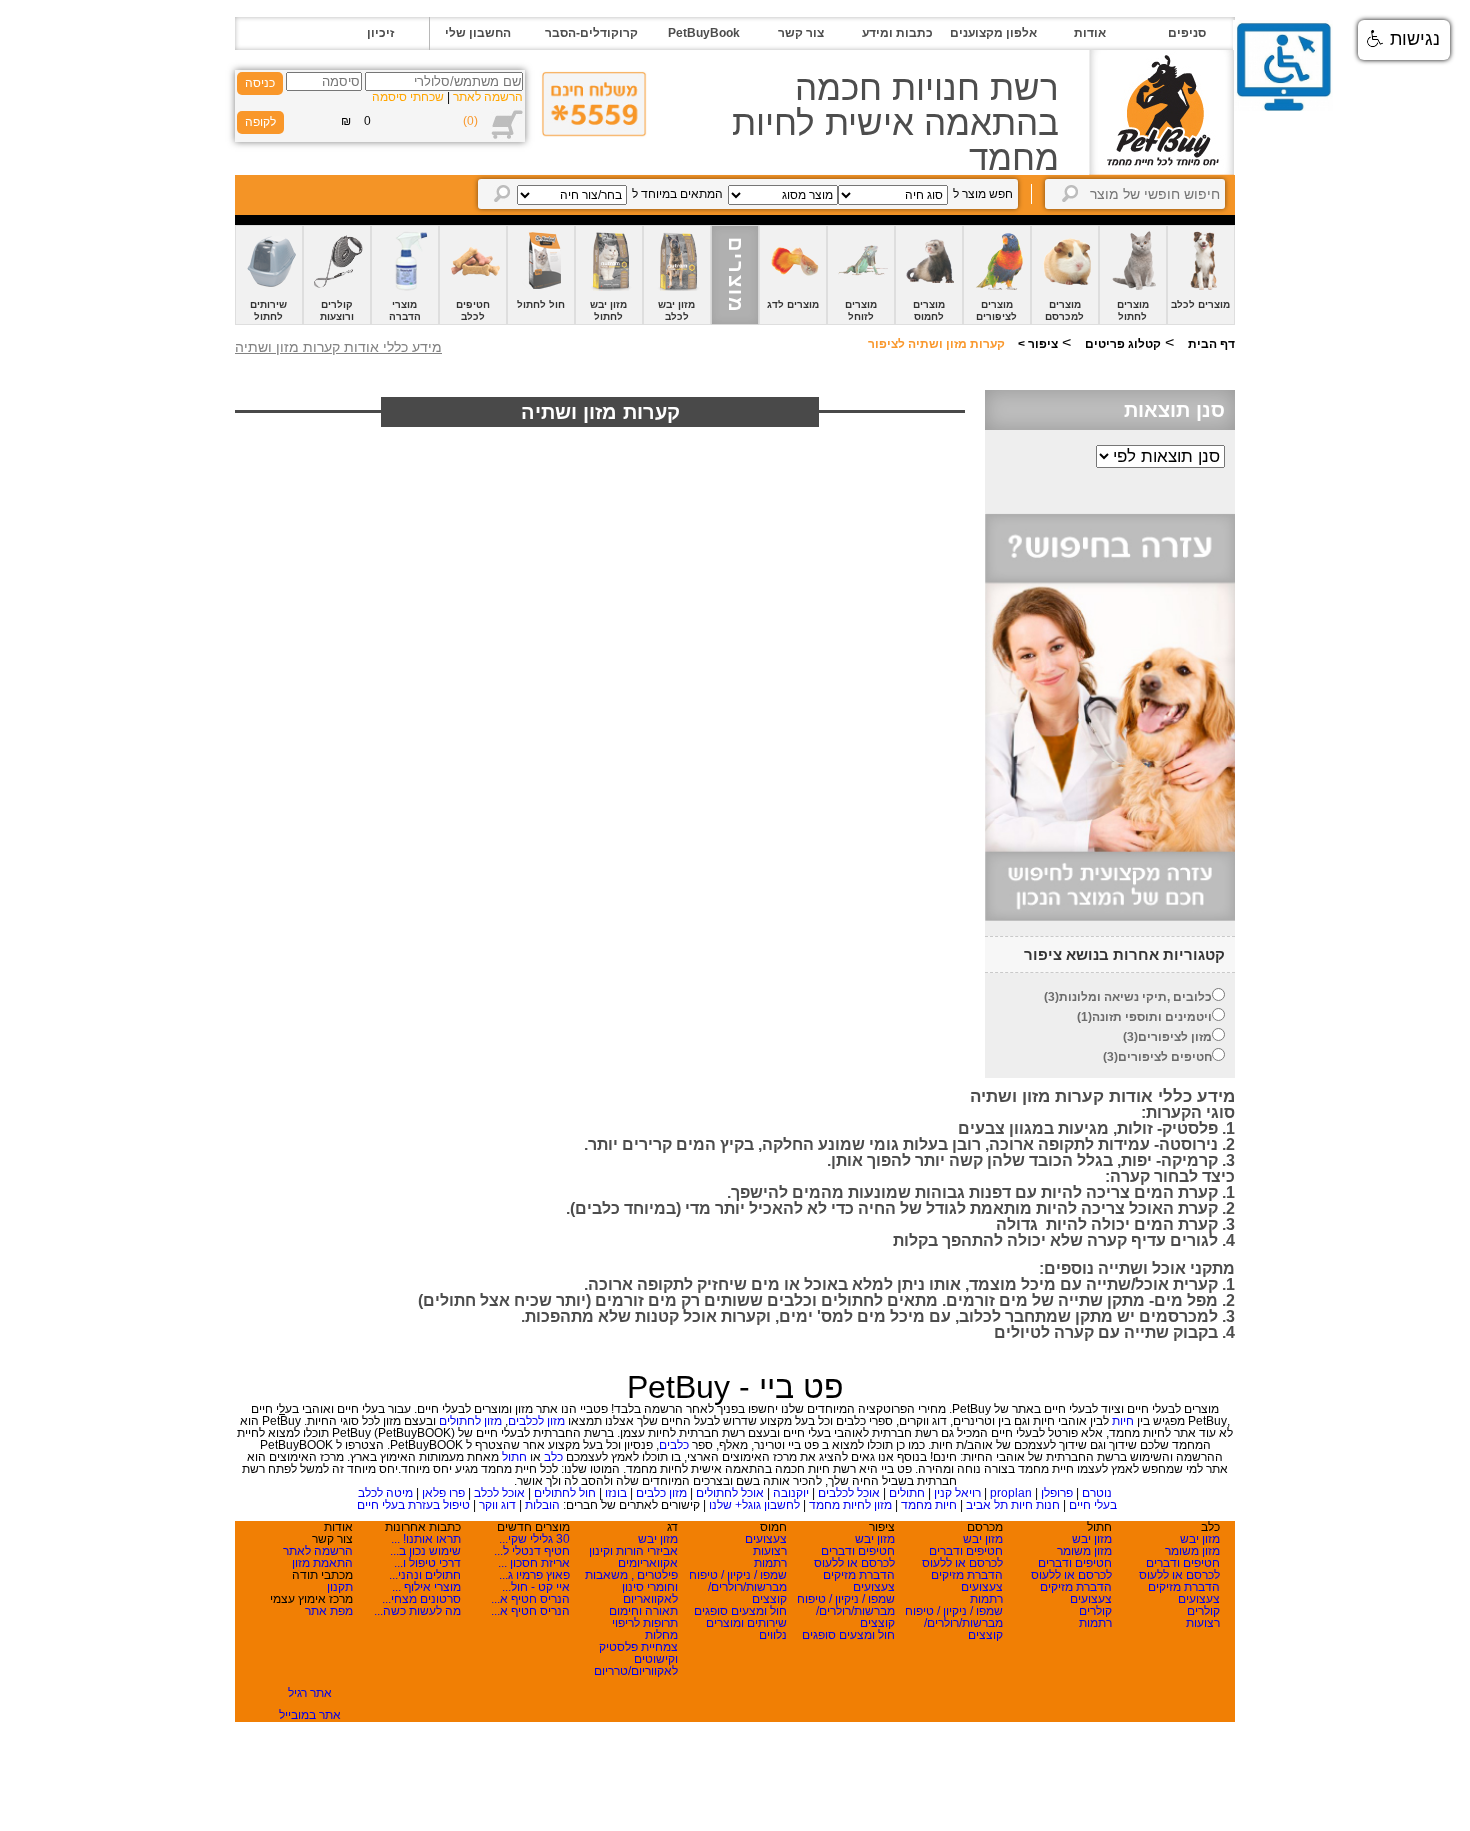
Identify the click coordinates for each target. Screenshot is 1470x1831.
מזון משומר (1192, 1551)
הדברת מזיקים (1184, 1587)
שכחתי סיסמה (408, 97)
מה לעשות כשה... (417, 1611)
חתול (514, 1457)
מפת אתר (329, 1611)
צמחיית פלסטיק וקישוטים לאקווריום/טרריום (636, 1659)
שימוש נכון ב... (425, 1551)
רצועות (1203, 1623)
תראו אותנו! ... (426, 1539)
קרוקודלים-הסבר (591, 33)
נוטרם (1097, 1493)
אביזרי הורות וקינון (633, 1551)
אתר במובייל (310, 1715)
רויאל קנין (957, 1493)
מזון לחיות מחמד (850, 1505)
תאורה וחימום (643, 1611)
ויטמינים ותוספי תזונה (1152, 1017)
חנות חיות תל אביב (1013, 1505)
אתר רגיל (310, 1693)
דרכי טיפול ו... (427, 1563)
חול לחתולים (565, 1493)
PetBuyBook (704, 33)
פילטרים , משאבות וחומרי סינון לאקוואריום (631, 1587)
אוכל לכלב (499, 1493)
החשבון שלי (478, 33)
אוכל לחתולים (730, 1493)
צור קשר (801, 33)
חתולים (907, 1493)
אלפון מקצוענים (993, 33)
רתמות (1095, 1623)
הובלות (542, 1505)
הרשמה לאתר (488, 97)
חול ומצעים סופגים (848, 1635)
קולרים (1203, 1611)
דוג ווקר (497, 1505)
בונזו (616, 1493)
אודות (1090, 33)
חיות (1123, 1421)
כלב (553, 1457)
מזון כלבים (661, 1493)
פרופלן (1057, 1493)
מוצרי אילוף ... (426, 1587)
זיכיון (380, 33)
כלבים (674, 1445)
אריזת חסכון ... (534, 1563)
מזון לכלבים (536, 1421)
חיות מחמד (929, 1505)
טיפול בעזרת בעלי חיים (413, 1505)
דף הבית (1211, 344)
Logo (1161, 112)
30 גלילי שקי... (534, 1539)
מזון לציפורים (1175, 1037)
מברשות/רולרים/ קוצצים (963, 1629)
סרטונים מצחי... (421, 1599)
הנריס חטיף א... (530, 1599)
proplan (1011, 1493)
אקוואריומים (648, 1563)
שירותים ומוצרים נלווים (746, 1629)
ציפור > (1036, 344)
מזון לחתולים (470, 1421)
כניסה (260, 83)
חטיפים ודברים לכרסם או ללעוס (1179, 1569)
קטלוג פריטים (1123, 344)
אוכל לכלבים (849, 1493)
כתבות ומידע (897, 33)
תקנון (340, 1587)
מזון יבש (1200, 1539)
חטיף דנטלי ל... (532, 1551)
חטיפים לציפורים (1165, 1057)
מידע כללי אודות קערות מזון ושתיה (338, 347)
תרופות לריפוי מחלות (645, 1629)
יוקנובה (791, 1493)
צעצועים (1199, 1599)
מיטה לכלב (385, 1493)
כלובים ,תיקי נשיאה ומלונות (1135, 997)
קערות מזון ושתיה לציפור (936, 344)
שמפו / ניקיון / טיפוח (954, 1611)
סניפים (1187, 33)
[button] (1404, 40)
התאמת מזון (322, 1563)
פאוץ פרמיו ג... (534, 1575)
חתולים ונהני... (425, 1575)
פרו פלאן (443, 1493)
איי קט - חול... (536, 1587)
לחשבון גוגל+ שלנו (754, 1505)
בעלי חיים (1093, 1505)
